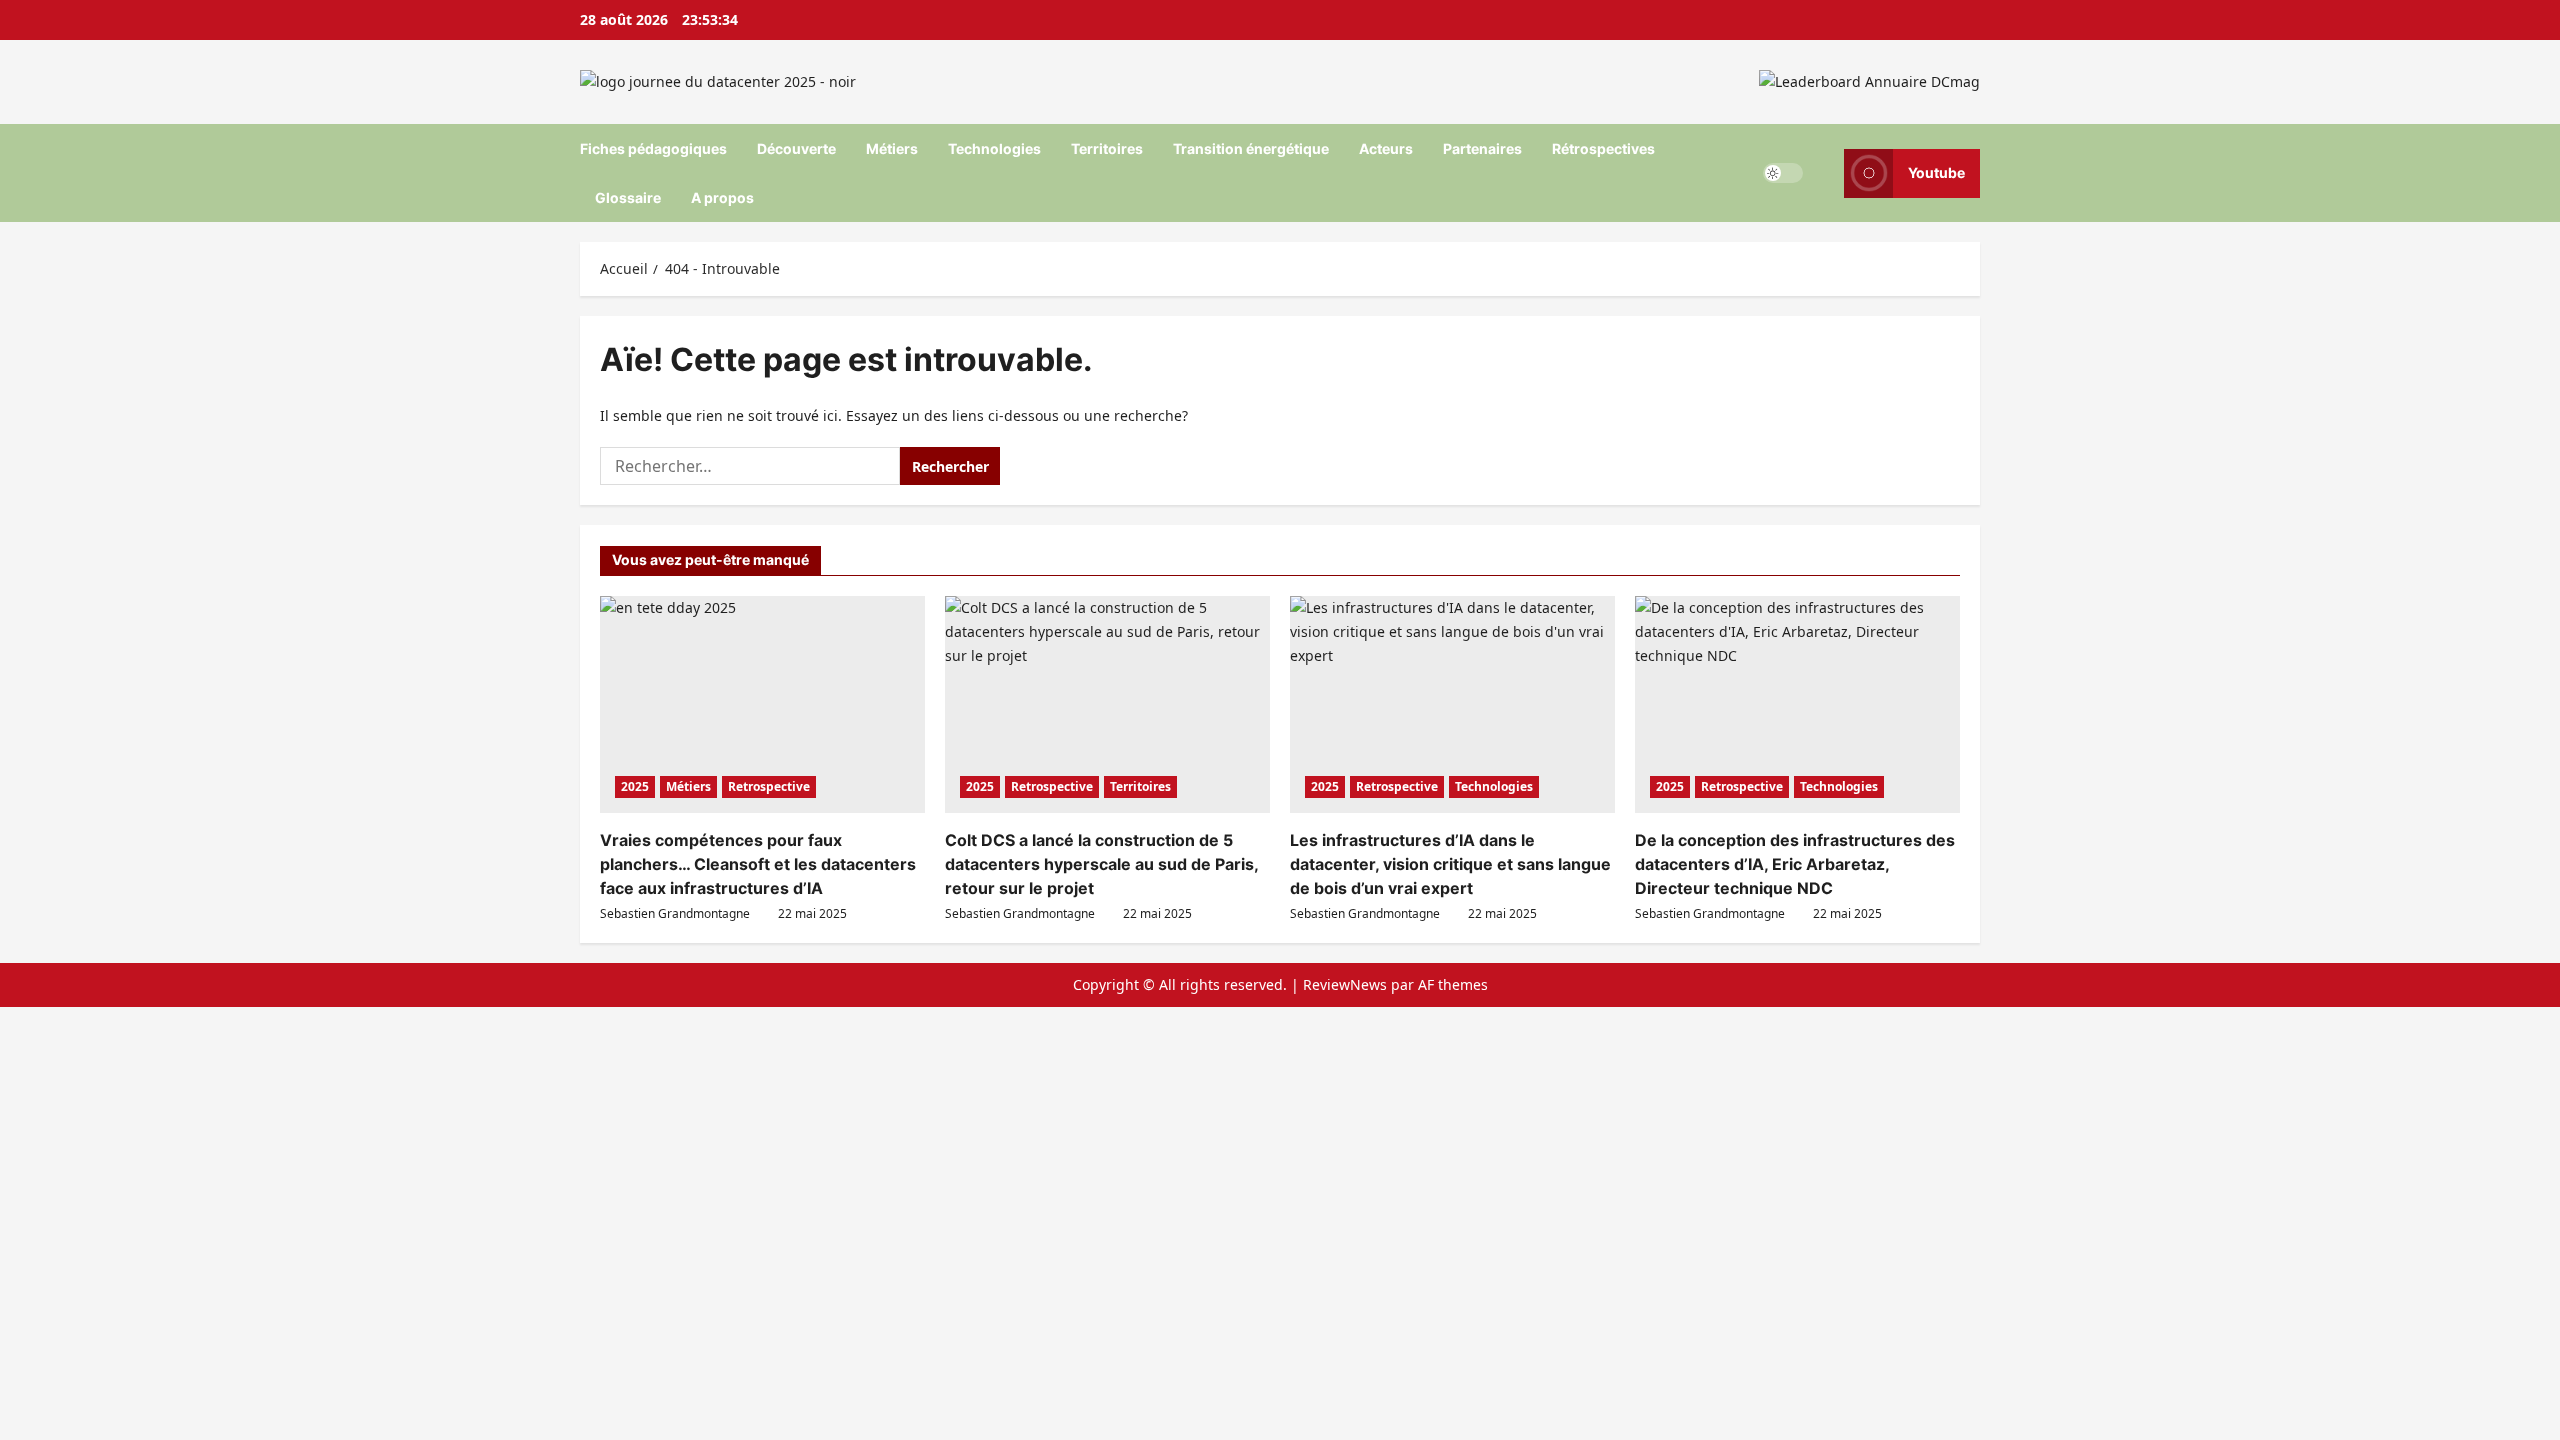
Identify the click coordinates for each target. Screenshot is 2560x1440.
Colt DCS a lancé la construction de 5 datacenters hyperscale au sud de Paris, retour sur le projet (1101, 864)
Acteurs (1386, 148)
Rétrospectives (1603, 148)
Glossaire (628, 197)
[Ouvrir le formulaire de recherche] (1823, 172)
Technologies (994, 148)
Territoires (1107, 148)
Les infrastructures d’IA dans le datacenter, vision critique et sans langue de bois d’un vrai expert (1450, 864)
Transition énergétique (1251, 148)
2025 (635, 786)
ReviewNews (1345, 984)
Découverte (796, 148)
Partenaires (1482, 148)
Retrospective (769, 786)
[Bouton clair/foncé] (1783, 173)
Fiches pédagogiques (653, 148)
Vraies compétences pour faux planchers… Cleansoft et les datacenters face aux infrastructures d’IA (758, 864)
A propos (722, 197)
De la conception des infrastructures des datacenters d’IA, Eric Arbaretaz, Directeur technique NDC (1795, 864)
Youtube (1936, 172)
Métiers (892, 148)
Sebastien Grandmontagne (675, 913)
